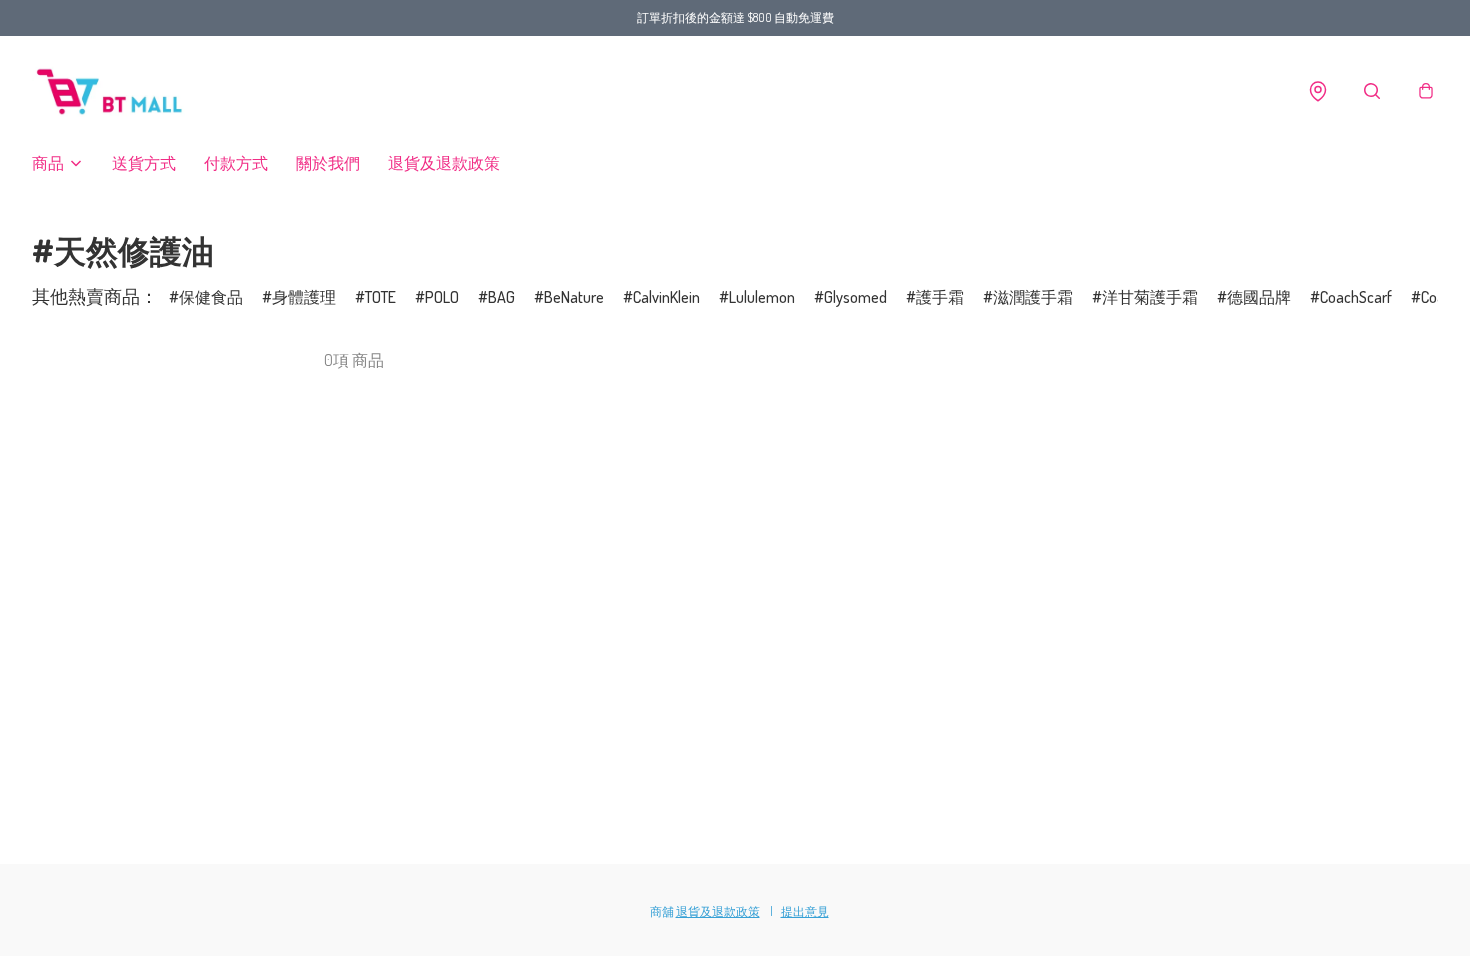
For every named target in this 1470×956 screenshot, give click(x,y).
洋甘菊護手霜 (1150, 297)
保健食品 (211, 297)
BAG (501, 297)
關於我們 (328, 163)
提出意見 (805, 911)
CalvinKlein (666, 297)
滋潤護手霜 (1033, 297)
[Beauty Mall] (112, 91)
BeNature (574, 297)
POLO (442, 297)
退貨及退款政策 (444, 163)
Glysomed (855, 297)
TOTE (380, 297)
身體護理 (304, 297)
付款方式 (236, 163)
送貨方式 (144, 163)
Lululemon (762, 297)
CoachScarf (1356, 297)
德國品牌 (1259, 297)
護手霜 (940, 297)
